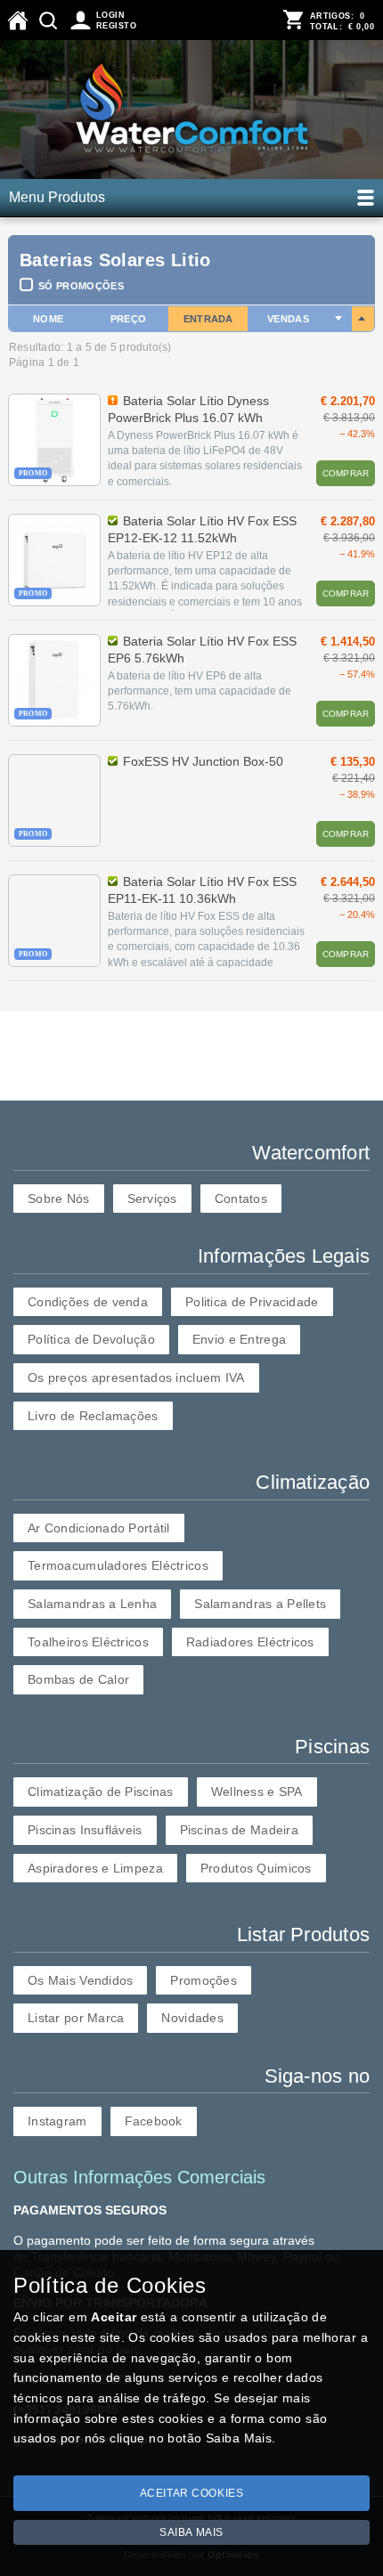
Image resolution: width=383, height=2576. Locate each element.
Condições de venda (88, 1302)
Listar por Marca (76, 2018)
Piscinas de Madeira (239, 1830)
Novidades (192, 2018)
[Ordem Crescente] (340, 319)
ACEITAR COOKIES (192, 2493)
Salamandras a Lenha (92, 1604)
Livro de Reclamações (93, 1416)
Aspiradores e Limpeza (95, 1868)
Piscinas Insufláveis (85, 1830)
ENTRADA (208, 319)
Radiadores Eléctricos (250, 1642)
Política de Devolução (91, 1339)
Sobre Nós (59, 1199)
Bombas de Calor (78, 1679)
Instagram (57, 2121)
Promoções (204, 1980)
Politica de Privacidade (252, 1302)
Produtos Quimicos (256, 1868)
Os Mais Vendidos (80, 1980)
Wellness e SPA (257, 1792)
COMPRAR (346, 473)
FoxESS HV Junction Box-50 (203, 761)
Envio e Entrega (239, 1339)
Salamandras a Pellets (260, 1604)
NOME (48, 319)
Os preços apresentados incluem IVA (136, 1377)
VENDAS (288, 319)
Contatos (241, 1199)
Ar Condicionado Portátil (99, 1528)
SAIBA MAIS (191, 2532)
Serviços (152, 1199)
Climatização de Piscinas (101, 1792)
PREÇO (129, 319)
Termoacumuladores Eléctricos (118, 1565)
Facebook (154, 2121)
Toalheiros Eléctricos (88, 1642)
